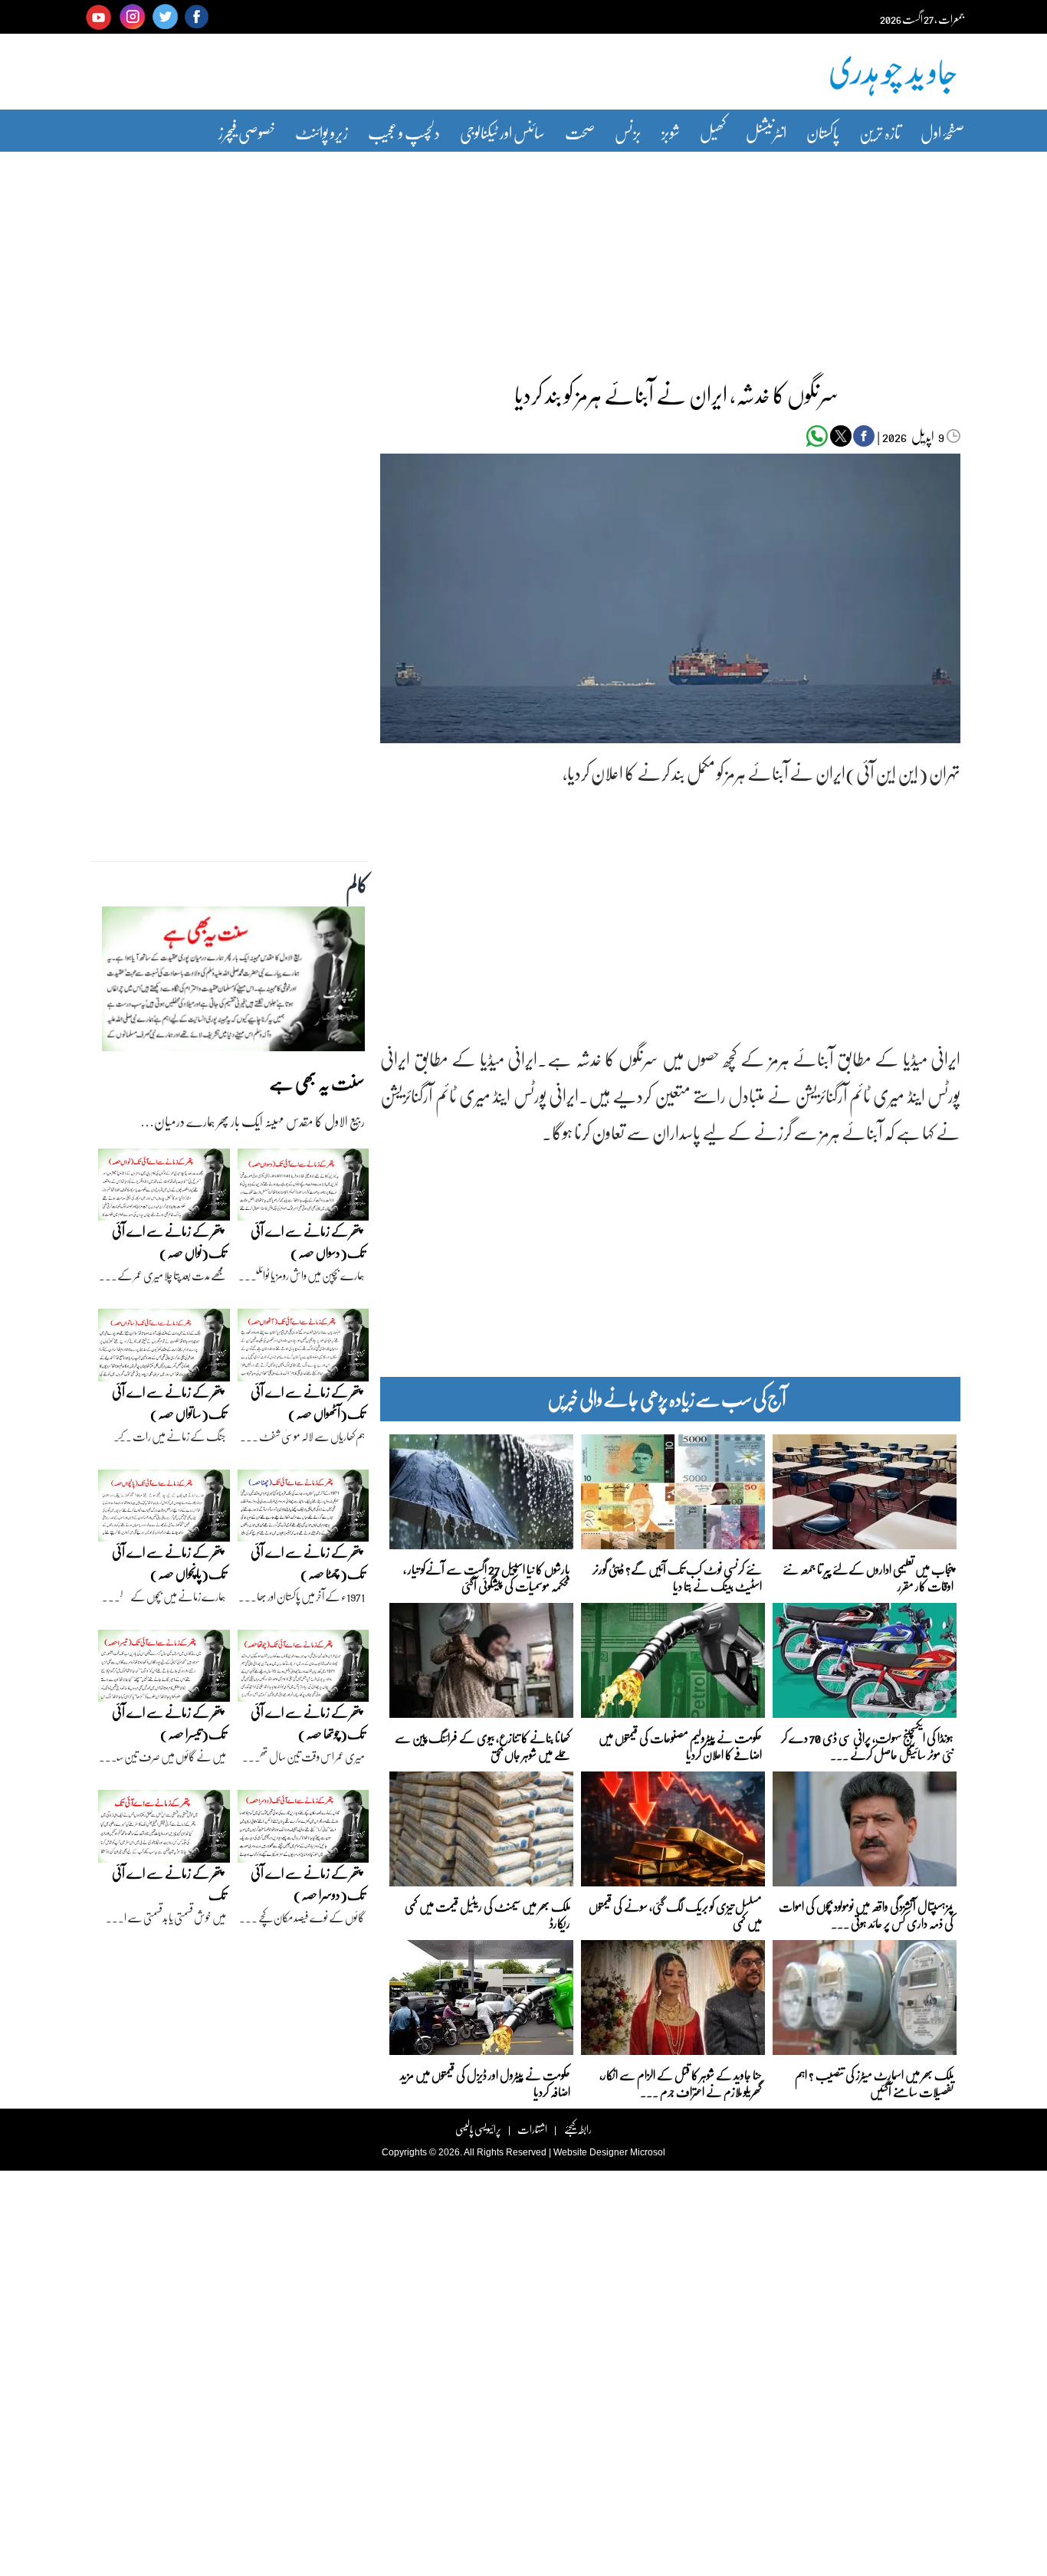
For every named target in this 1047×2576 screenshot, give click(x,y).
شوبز (671, 132)
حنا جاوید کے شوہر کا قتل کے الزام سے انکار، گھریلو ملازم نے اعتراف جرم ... (681, 2082)
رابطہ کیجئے (578, 2129)
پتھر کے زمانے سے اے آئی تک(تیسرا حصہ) (169, 1723)
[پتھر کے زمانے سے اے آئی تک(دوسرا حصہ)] (304, 1830)
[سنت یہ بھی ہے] (233, 983)
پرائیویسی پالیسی (478, 2129)
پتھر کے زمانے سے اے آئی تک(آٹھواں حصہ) (308, 1403)
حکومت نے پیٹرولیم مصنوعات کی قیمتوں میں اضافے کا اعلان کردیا (680, 1745)
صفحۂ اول (942, 132)
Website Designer (591, 2152)
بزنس (628, 132)
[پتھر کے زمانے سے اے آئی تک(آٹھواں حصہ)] (304, 1349)
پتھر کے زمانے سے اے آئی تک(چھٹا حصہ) (308, 1563)
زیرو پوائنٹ (322, 132)
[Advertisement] (523, 255)
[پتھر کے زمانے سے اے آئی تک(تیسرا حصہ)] (164, 1670)
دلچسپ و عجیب (404, 132)
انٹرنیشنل (766, 132)
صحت (580, 132)
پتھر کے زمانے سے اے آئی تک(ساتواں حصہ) (169, 1403)
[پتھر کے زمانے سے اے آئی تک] (164, 1830)
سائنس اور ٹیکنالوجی (502, 132)
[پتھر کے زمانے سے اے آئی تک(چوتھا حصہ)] (304, 1670)
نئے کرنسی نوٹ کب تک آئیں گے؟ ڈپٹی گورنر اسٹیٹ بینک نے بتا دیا (677, 1576)
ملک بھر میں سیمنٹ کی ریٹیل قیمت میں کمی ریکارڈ (487, 1914)
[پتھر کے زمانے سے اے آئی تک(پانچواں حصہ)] (164, 1509)
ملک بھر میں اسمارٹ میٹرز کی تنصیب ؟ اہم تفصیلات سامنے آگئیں (874, 2082)
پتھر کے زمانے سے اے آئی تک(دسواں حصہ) (308, 1242)
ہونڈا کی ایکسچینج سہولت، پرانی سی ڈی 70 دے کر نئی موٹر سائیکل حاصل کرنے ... (867, 1745)
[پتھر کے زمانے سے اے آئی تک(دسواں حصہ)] (304, 1188)
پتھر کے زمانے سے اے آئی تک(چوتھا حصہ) (308, 1723)
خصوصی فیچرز (247, 132)
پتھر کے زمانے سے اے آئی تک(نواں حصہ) (169, 1242)
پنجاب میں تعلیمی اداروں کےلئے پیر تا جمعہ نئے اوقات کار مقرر (868, 1576)
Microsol (648, 2152)
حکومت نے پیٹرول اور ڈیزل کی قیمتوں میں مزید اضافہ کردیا (485, 2082)
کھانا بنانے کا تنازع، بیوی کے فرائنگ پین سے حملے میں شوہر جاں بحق (482, 1745)
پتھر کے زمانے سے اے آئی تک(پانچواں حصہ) (169, 1563)
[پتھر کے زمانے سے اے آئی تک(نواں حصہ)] (164, 1188)
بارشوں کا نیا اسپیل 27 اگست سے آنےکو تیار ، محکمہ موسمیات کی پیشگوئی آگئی (487, 1576)
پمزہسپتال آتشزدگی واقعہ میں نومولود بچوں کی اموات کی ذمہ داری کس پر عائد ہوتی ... (866, 1914)
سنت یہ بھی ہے (317, 1082)
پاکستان (823, 132)
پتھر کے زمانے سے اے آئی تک (169, 1884)
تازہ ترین (880, 132)
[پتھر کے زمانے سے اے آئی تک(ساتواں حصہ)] (164, 1349)
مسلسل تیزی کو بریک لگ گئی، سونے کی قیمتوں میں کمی (675, 1914)
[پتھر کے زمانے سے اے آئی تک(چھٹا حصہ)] (304, 1509)
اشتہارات (532, 2129)
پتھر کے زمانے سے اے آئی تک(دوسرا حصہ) (308, 1884)
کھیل (713, 132)
